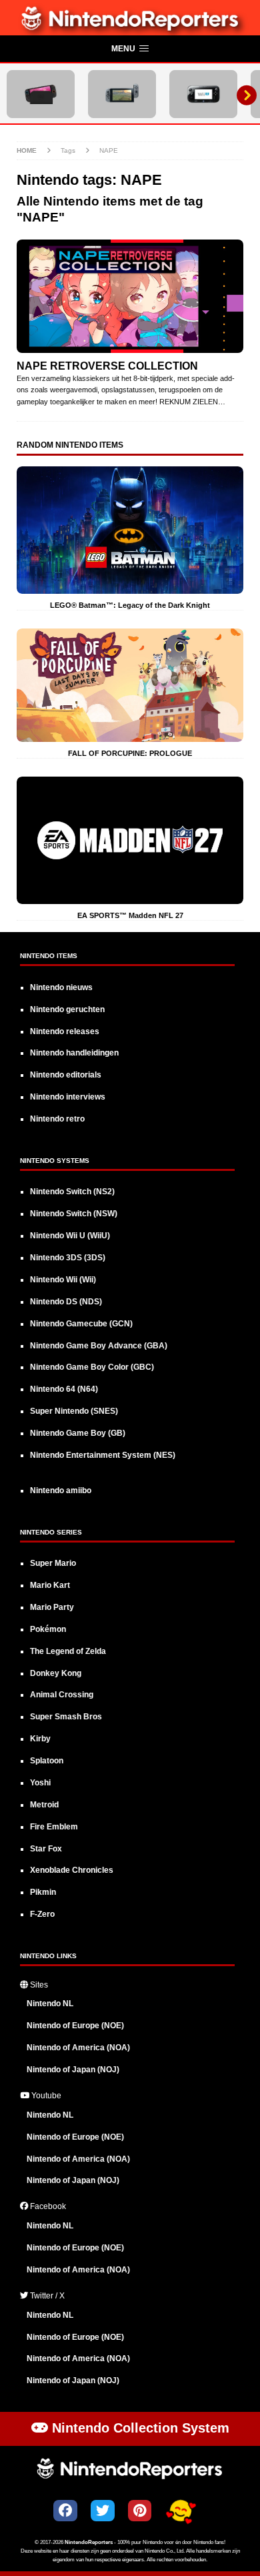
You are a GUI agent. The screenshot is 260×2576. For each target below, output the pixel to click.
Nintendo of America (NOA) (78, 2048)
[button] (130, 49)
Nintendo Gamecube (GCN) (81, 1324)
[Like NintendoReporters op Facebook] (65, 2511)
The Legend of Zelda (68, 1651)
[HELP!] (181, 2512)
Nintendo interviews (68, 1097)
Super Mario (53, 1563)
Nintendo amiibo (61, 1490)
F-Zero (42, 1914)
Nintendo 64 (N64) (64, 1389)
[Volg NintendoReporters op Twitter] (103, 2511)
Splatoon (47, 1761)
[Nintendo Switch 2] (41, 94)
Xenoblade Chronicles (72, 1870)
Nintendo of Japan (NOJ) (73, 2070)
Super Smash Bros (66, 1717)
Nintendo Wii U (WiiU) (70, 1236)
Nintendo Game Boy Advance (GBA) (99, 1346)
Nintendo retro (57, 1119)
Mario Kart (50, 1585)
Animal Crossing (62, 1695)
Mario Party (52, 1607)
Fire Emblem (54, 1827)
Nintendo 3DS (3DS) (68, 1258)
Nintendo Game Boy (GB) (78, 1433)
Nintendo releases (65, 1031)
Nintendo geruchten (67, 1009)
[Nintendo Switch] (122, 94)
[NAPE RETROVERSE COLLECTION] (130, 296)
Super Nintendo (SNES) (74, 1411)
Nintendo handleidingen (74, 1053)
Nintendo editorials (66, 1075)
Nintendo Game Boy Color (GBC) (92, 1367)
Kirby (40, 1739)
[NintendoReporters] (130, 28)
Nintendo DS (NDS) (66, 1302)
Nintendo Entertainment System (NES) (103, 1455)
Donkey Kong (56, 1673)
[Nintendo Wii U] (203, 94)
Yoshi (40, 1783)
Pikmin (43, 1892)
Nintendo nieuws (61, 987)
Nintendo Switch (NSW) (74, 1214)
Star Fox (46, 1849)
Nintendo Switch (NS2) (72, 1192)
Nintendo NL (50, 2004)
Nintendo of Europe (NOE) (75, 2026)
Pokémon (48, 1629)
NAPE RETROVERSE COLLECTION (107, 366)
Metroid (44, 1805)
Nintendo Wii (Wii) (63, 1280)
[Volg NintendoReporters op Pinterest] (140, 2511)
